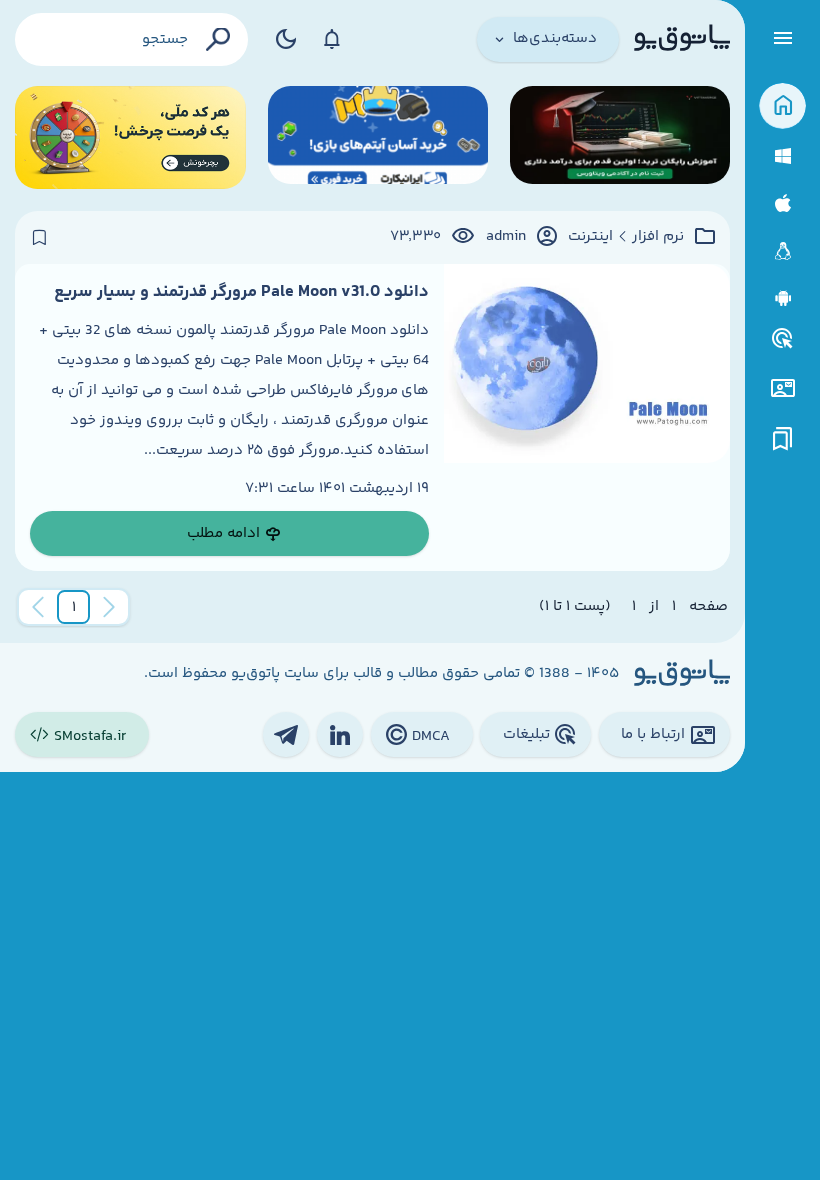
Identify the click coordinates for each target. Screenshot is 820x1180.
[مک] (782, 203)
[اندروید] (782, 298)
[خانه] (782, 106)
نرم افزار (658, 237)
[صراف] (130, 137)
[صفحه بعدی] (38, 607)
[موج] (620, 137)
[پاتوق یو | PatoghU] (682, 39)
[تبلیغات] (783, 339)
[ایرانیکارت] (378, 137)
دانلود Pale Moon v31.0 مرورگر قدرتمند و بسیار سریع (241, 292)
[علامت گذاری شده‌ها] (783, 439)
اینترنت (590, 237)
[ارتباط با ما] (782, 388)
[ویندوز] (782, 156)
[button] (74, 607)
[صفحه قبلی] (109, 607)
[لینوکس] (782, 251)
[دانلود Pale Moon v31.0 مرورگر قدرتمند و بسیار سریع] (587, 418)
